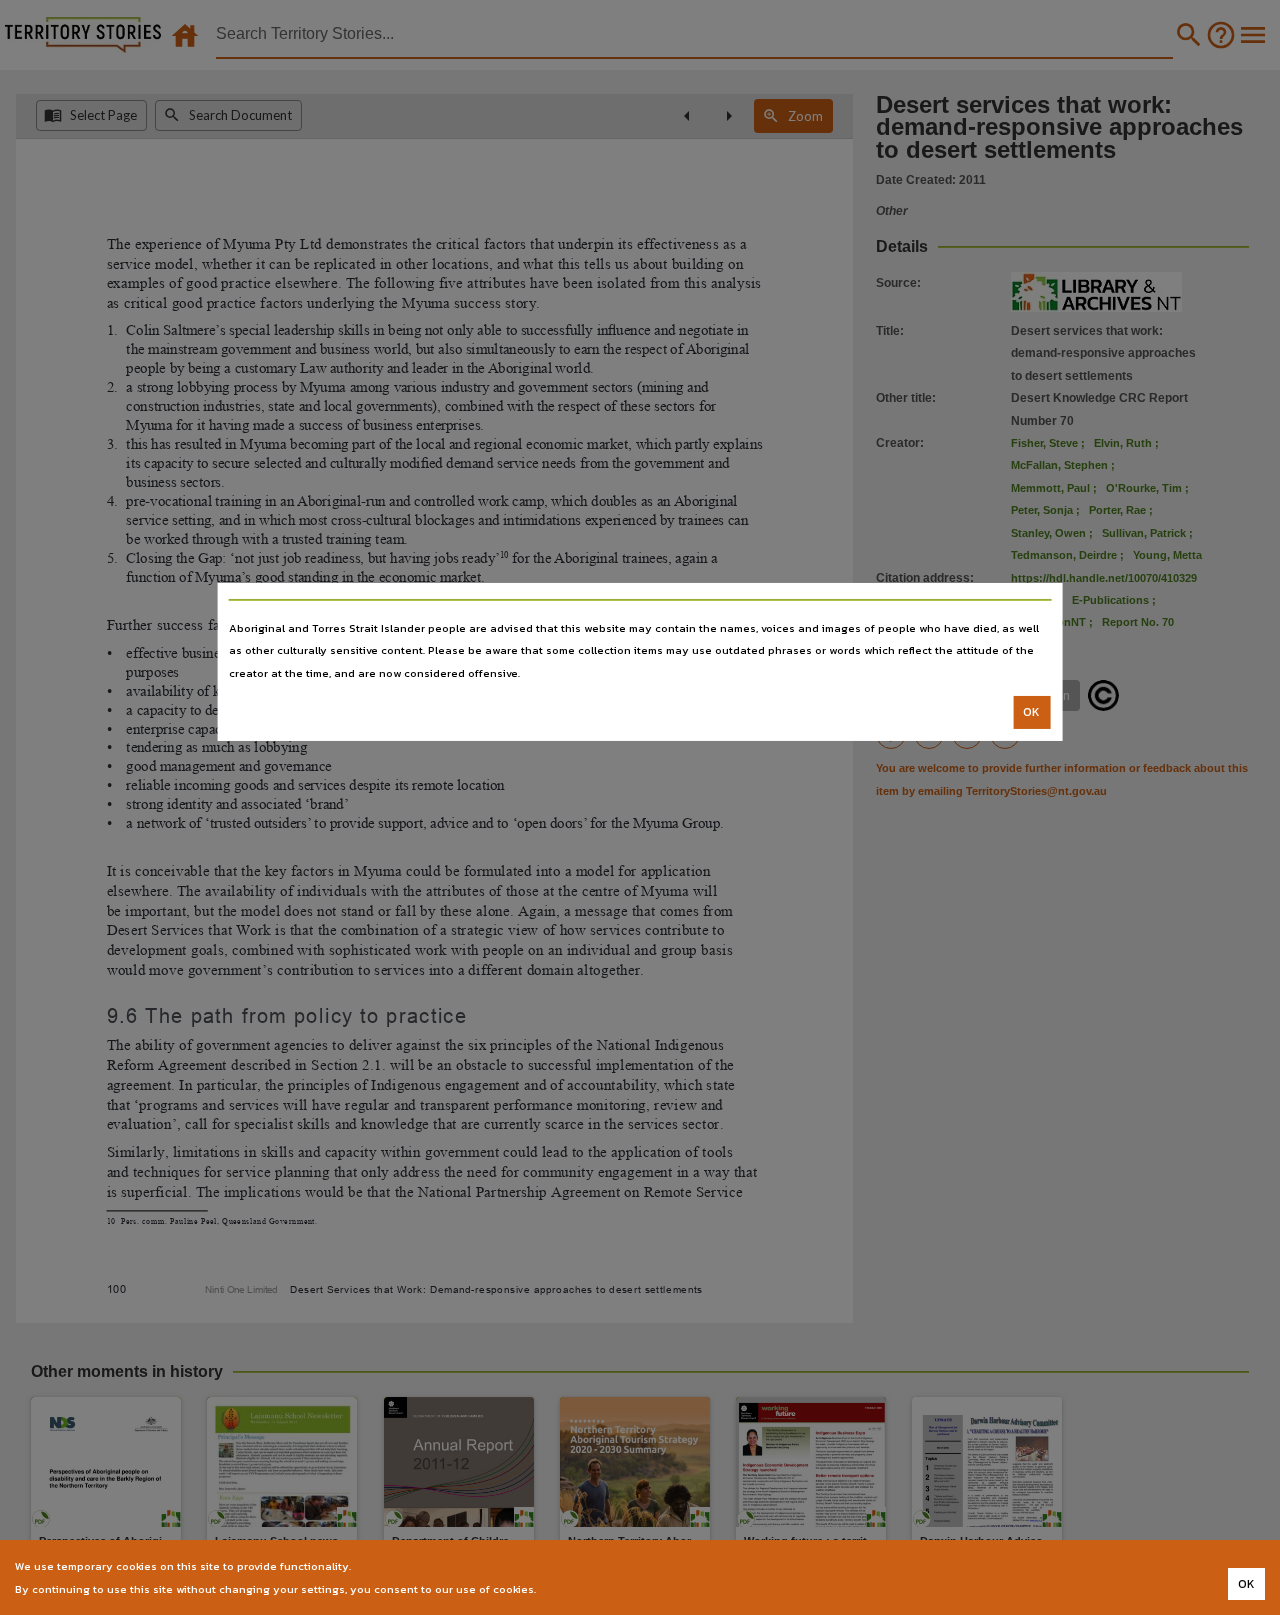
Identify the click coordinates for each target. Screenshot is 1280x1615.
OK (1031, 712)
